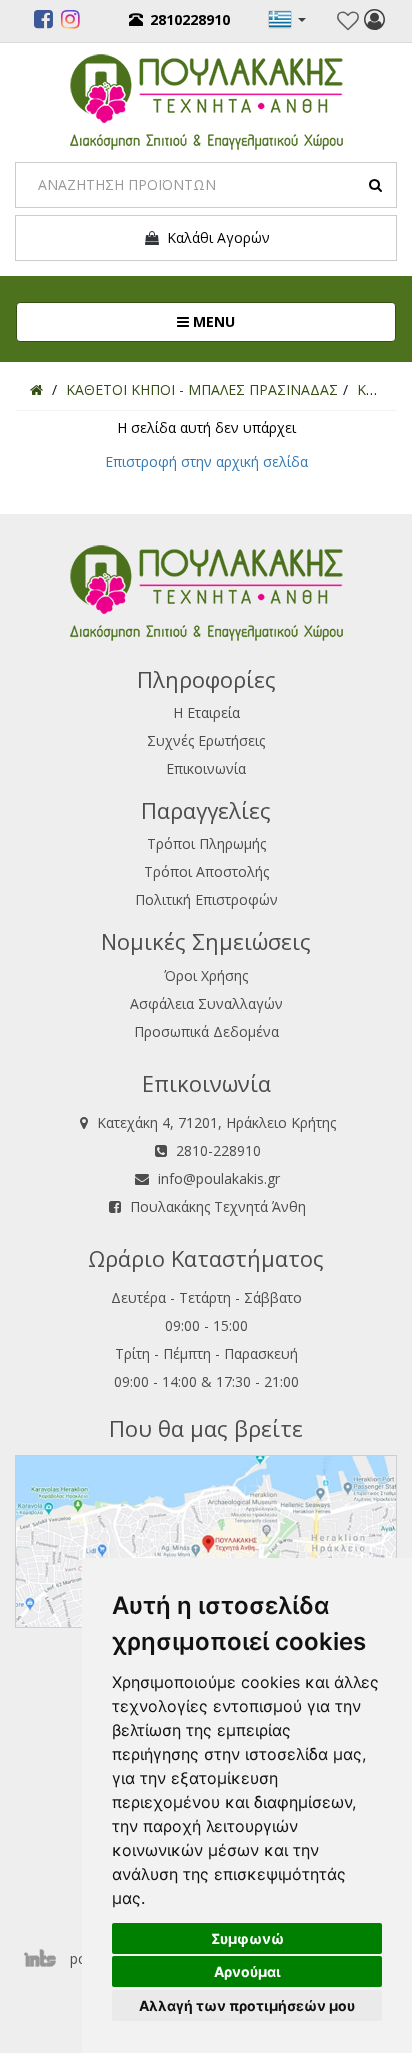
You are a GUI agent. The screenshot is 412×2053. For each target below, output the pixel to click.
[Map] (206, 1539)
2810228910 (190, 19)
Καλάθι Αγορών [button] (214, 237)
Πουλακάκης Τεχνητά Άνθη (218, 1206)
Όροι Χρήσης (206, 975)
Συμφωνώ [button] (247, 1938)
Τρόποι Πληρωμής (206, 843)
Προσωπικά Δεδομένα (206, 1031)
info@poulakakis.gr (219, 1178)
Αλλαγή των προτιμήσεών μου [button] (247, 2005)
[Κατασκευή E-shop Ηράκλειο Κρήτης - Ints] (45, 1958)
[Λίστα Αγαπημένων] (348, 21)
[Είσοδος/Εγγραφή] (374, 22)
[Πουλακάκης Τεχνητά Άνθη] (206, 99)
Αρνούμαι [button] (247, 1971)
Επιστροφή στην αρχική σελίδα (206, 461)
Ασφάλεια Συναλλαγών (206, 1003)
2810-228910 (218, 1150)
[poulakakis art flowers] (43, 22)
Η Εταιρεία (206, 712)
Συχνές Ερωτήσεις (206, 740)
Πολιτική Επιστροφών (206, 899)
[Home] (36, 389)
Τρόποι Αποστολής (206, 871)
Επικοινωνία (206, 768)
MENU (278, 321)
